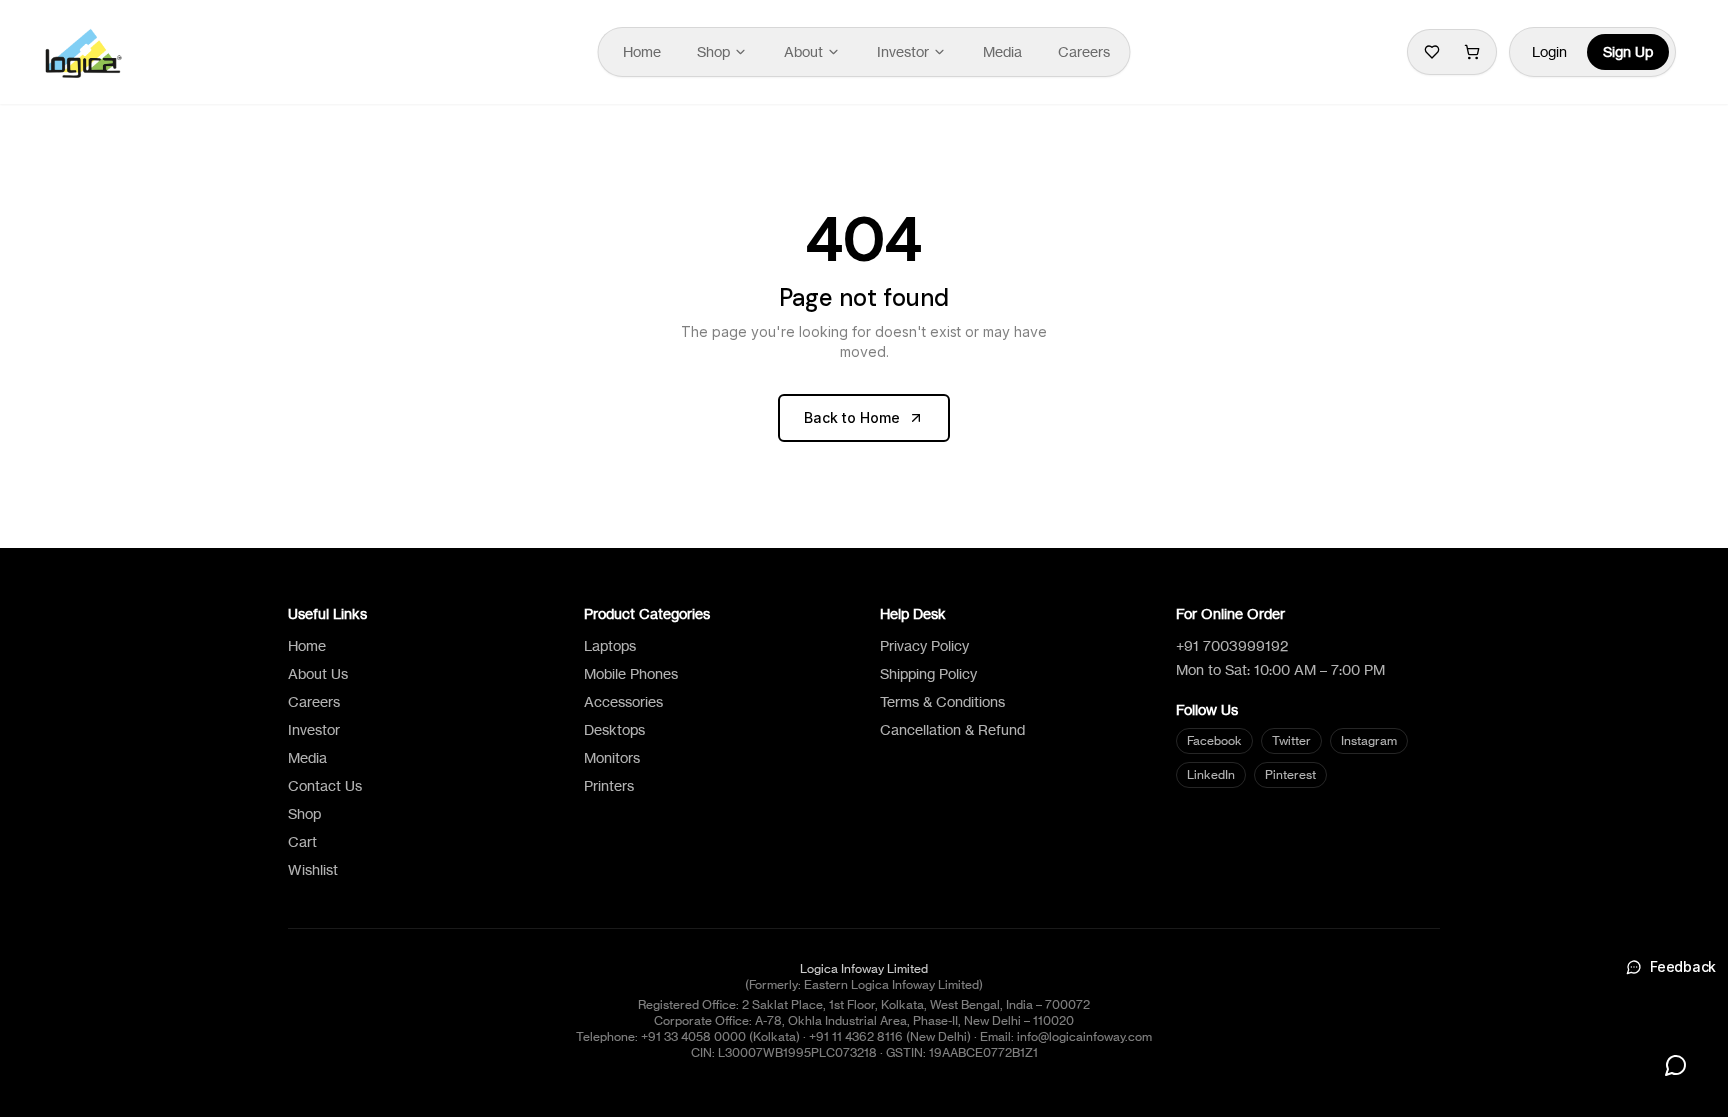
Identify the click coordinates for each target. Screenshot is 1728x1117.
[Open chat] (1676, 1065)
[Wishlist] (1432, 52)
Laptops (610, 645)
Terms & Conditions (942, 701)
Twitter (1291, 740)
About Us (318, 673)
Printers (609, 785)
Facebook (1214, 740)
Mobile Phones (631, 673)
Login (1549, 51)
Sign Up (1628, 51)
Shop (713, 51)
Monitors (612, 757)
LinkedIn (1211, 774)
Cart (302, 841)
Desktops (614, 729)
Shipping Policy (928, 673)
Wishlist (313, 869)
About (803, 51)
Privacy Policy (924, 645)
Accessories (623, 701)
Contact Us (325, 785)
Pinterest (1290, 774)
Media (1002, 51)
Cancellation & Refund (952, 729)
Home (642, 51)
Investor (903, 51)
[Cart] (1472, 52)
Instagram (1369, 740)
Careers (1084, 51)
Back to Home (852, 417)
